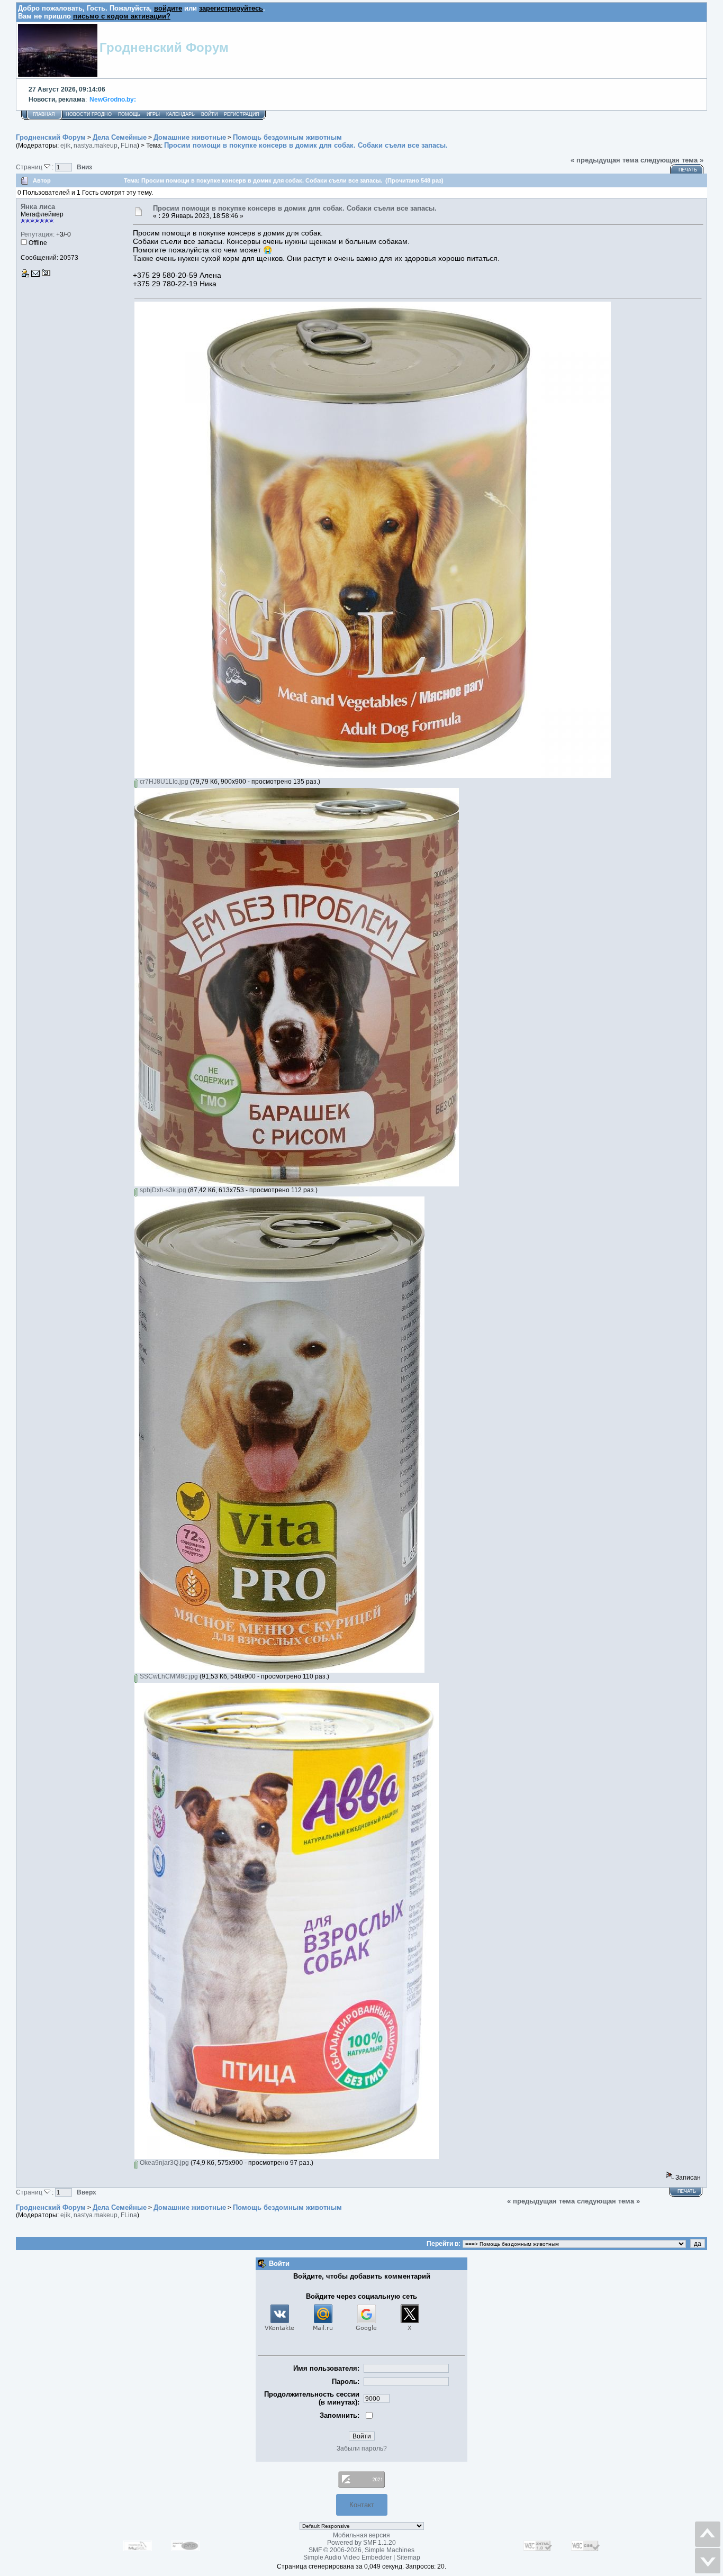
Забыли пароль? (362, 2448)
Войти (209, 114)
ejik (65, 146)
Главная (44, 114)
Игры (153, 114)
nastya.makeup (96, 146)
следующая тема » (672, 160)
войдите (168, 8)
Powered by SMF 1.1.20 (361, 2543)
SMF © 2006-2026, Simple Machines (361, 2550)
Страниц (30, 167)
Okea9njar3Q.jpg (164, 2163)
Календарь (180, 114)
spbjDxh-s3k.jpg (162, 1190)
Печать (688, 170)
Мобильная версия (361, 2535)
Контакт (362, 2505)
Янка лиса (38, 207)
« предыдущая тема (604, 160)
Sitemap (408, 2557)
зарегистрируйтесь (231, 8)
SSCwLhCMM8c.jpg (168, 1676)
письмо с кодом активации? (122, 16)
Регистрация (242, 114)
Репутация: (38, 234)
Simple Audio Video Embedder (347, 2557)
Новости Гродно (89, 114)
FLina (129, 146)
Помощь (129, 114)
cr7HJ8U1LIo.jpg (163, 782)
